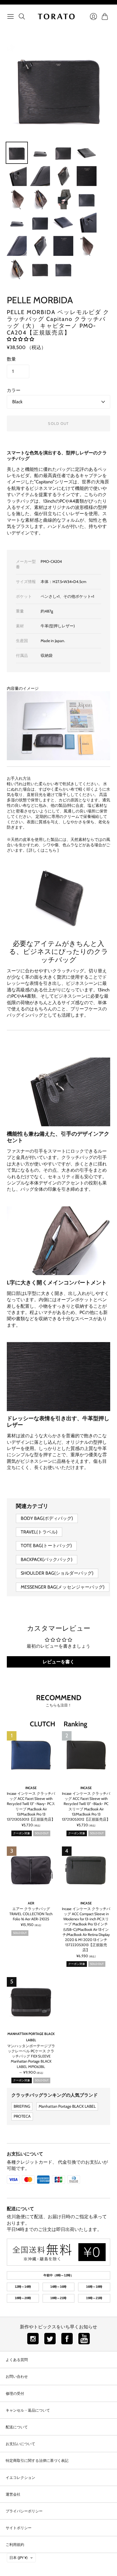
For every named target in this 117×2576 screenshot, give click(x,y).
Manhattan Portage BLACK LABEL (67, 2106)
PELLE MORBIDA (40, 300)
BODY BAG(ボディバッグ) (47, 1518)
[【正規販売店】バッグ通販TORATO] (56, 16)
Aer (31, 1903)
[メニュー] (11, 16)
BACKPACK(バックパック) (47, 1559)
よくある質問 (17, 2360)
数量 (11, 359)
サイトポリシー (19, 2528)
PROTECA (22, 2116)
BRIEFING (22, 2106)
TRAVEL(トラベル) (39, 1532)
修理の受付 (15, 2393)
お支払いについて (25, 2154)
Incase (31, 1788)
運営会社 (13, 2494)
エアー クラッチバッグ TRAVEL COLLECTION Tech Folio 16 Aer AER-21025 (31, 1914)
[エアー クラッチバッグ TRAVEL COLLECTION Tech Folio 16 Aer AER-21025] (31, 1871)
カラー (14, 390)
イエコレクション (20, 2477)
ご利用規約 (15, 2544)
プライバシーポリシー (24, 2511)
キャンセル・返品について (28, 2410)
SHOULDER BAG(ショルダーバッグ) (57, 1573)
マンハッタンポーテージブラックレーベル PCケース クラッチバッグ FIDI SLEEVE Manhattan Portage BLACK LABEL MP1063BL (31, 2056)
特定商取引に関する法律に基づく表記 (37, 2460)
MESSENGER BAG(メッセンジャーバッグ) (63, 1587)
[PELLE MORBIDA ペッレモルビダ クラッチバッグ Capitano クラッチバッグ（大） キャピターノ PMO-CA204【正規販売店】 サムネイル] (17, 153)
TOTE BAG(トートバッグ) (46, 1546)
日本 (18, 2558)
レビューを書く (58, 1662)
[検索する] (22, 16)
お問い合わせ (17, 2376)
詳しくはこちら (43, 850)
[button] (20, 339)
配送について (20, 2209)
